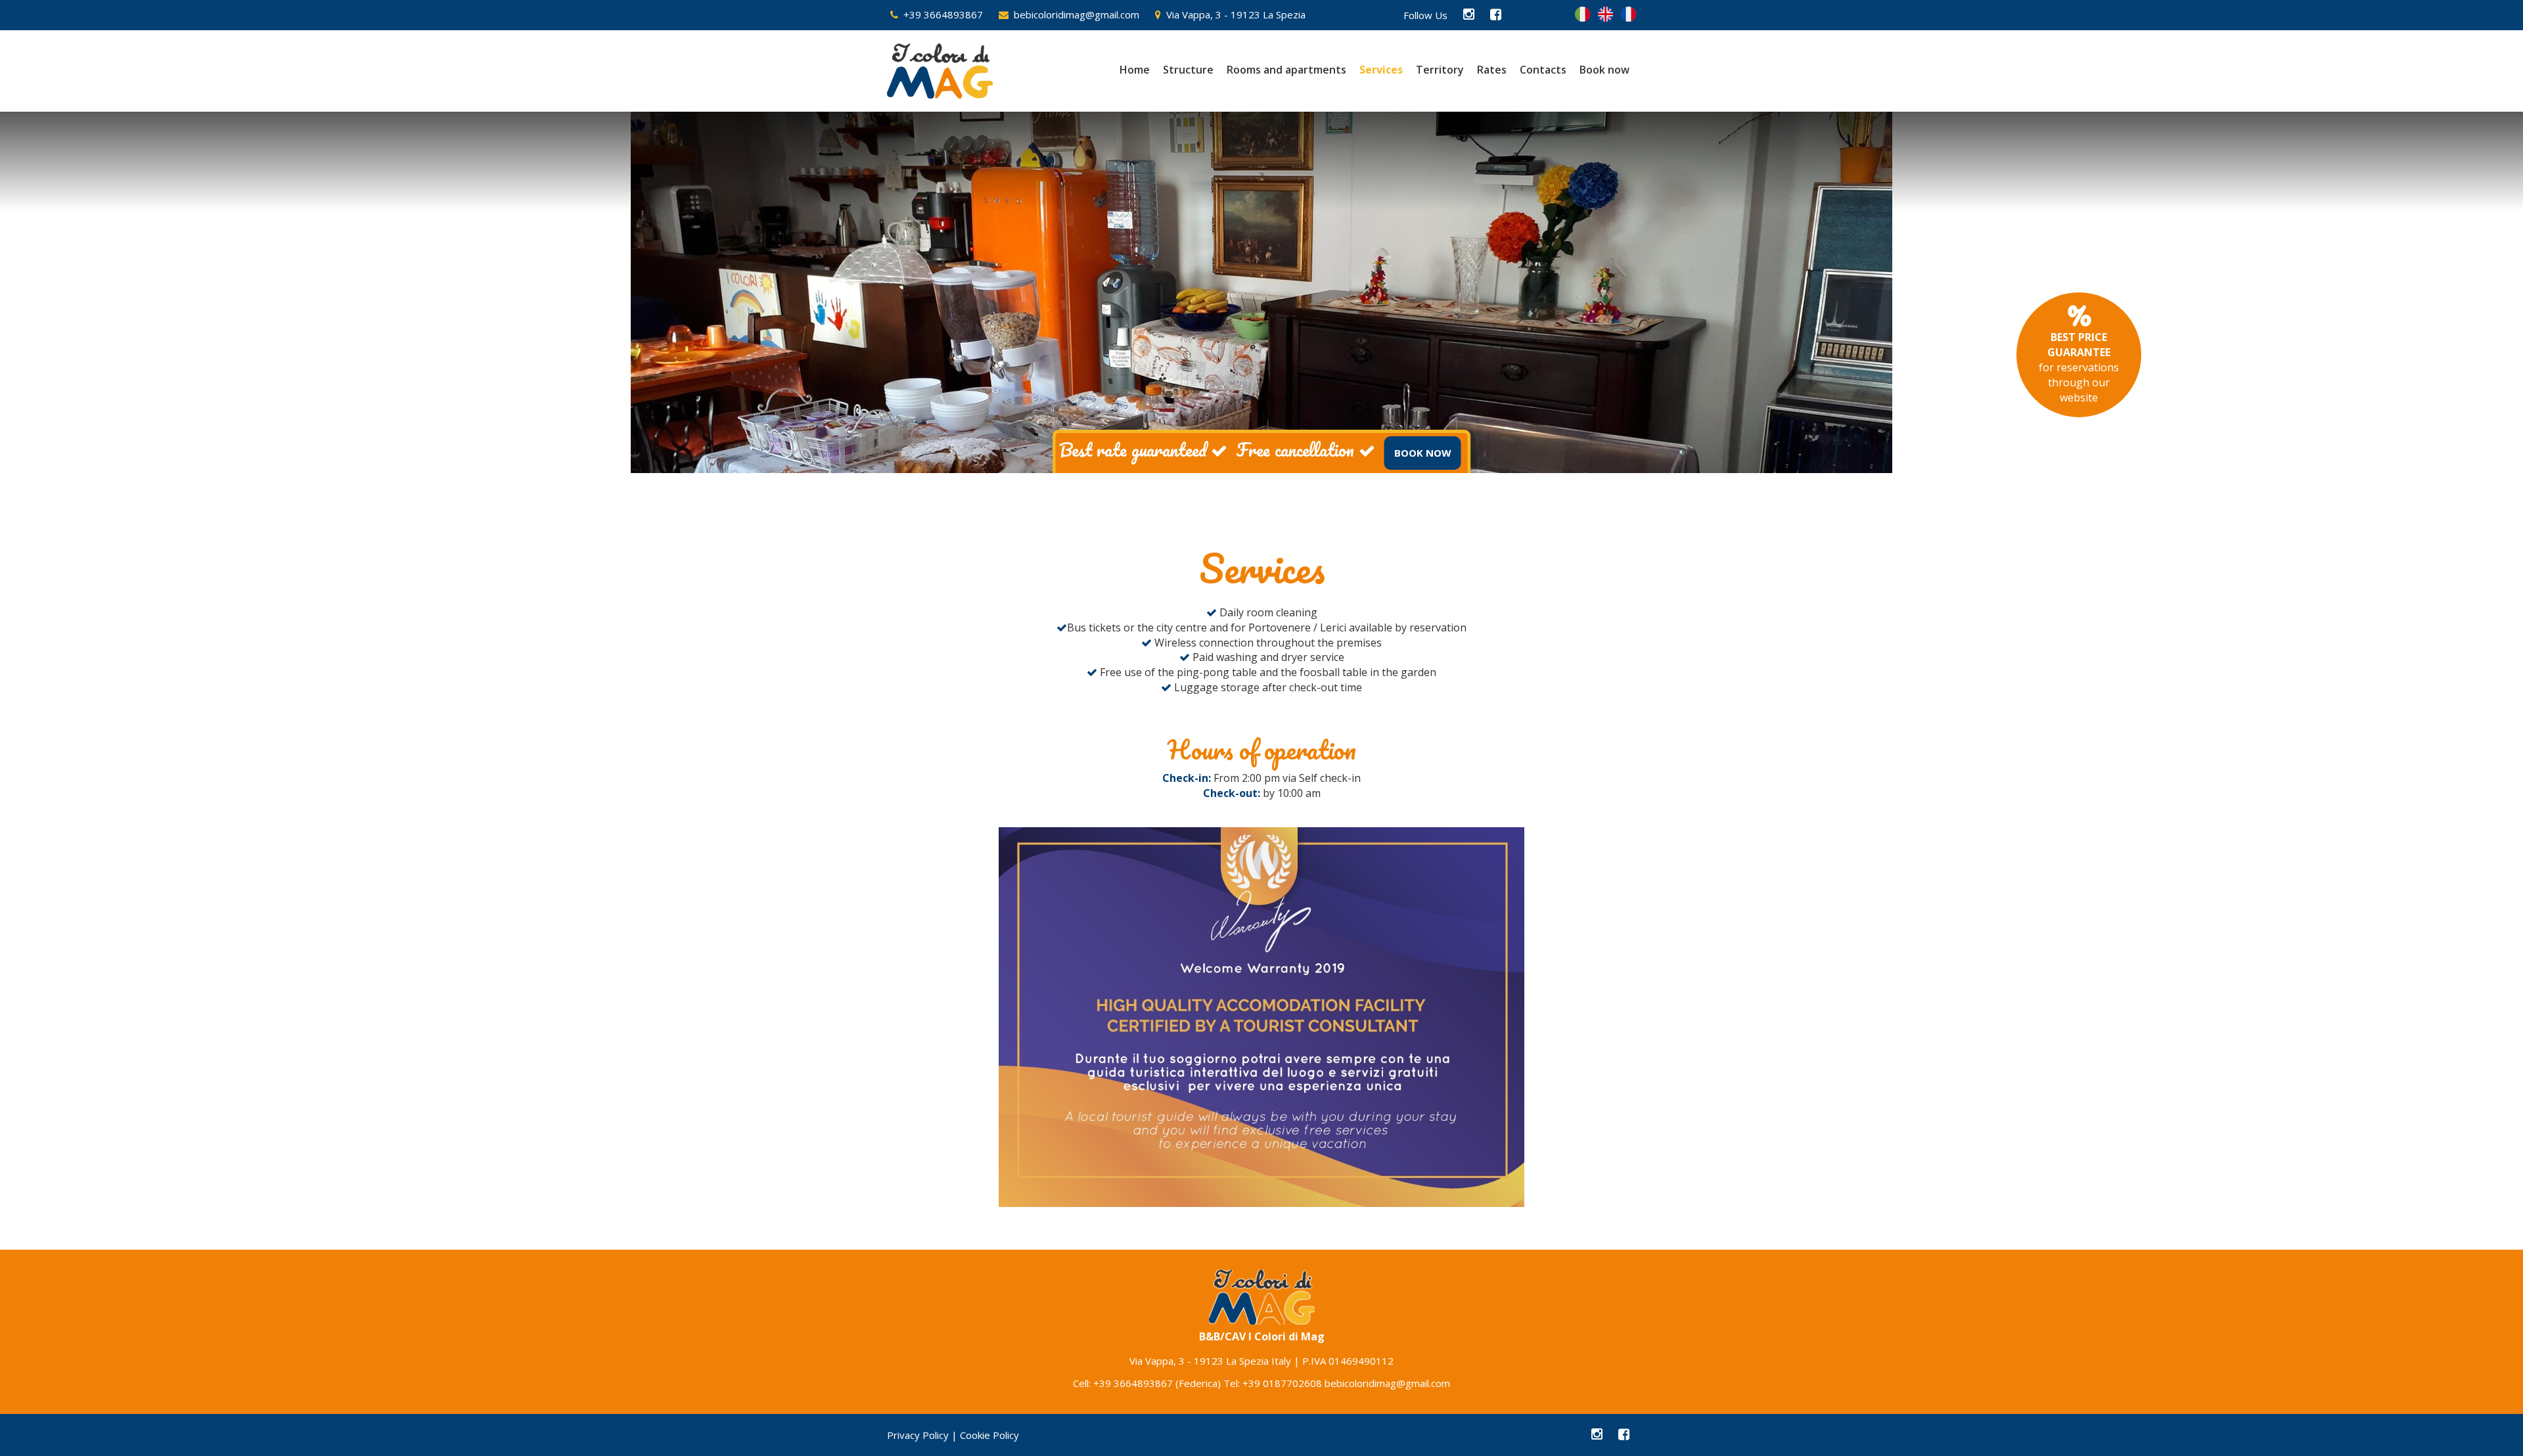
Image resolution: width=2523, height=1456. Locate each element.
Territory (1440, 70)
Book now (1604, 70)
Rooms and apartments (1286, 70)
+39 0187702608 (1282, 1383)
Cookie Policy (989, 1435)
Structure (1188, 70)
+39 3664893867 (941, 14)
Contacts (1543, 70)
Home (1135, 70)
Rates (1492, 70)
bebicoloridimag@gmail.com (1074, 14)
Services (1381, 70)
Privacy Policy (918, 1435)
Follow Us (1425, 15)
